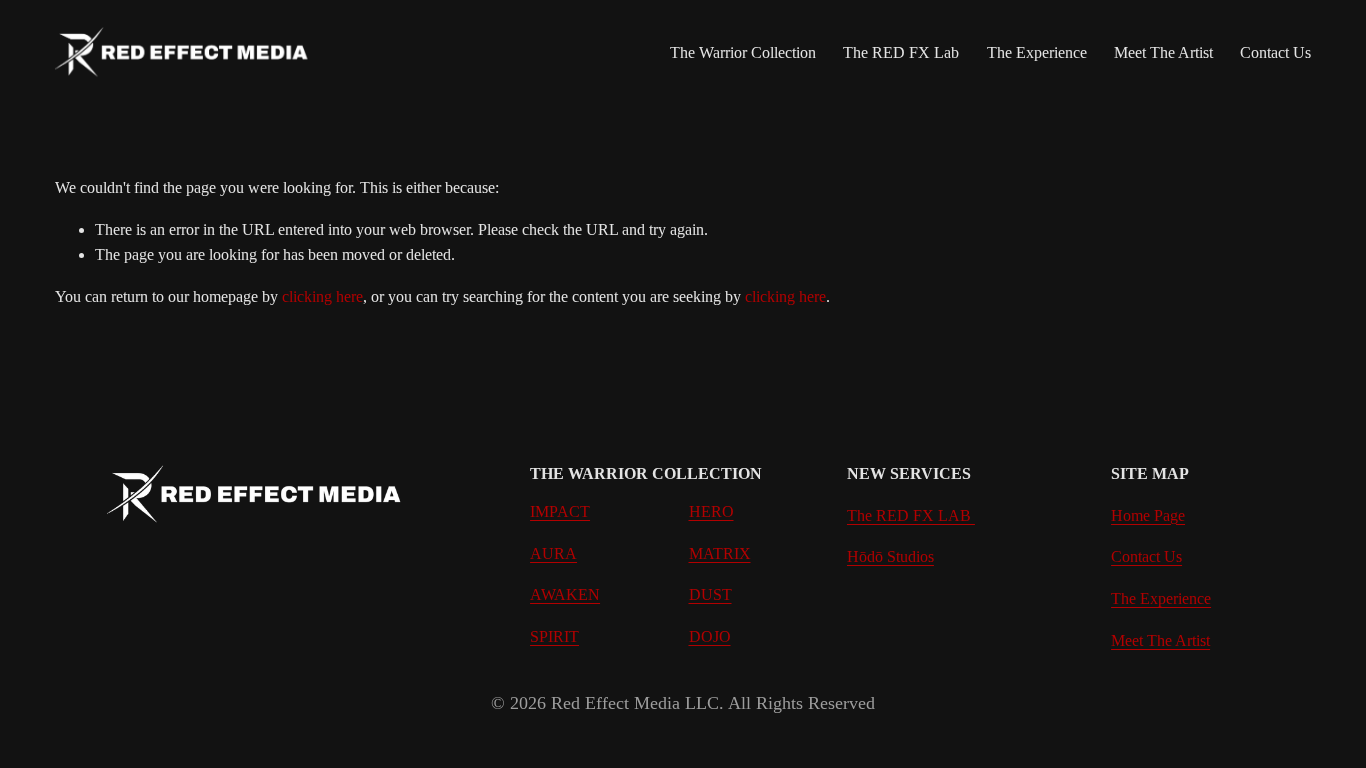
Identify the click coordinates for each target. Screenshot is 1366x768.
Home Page (1148, 515)
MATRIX (720, 553)
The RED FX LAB (911, 515)
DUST (710, 594)
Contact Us (1275, 52)
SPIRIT (554, 636)
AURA (553, 553)
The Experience (1037, 52)
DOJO (710, 636)
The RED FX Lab (901, 52)
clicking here (322, 296)
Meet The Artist (1163, 52)
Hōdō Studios (890, 556)
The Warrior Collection (743, 52)
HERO (711, 511)
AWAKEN (565, 594)
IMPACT (560, 511)
